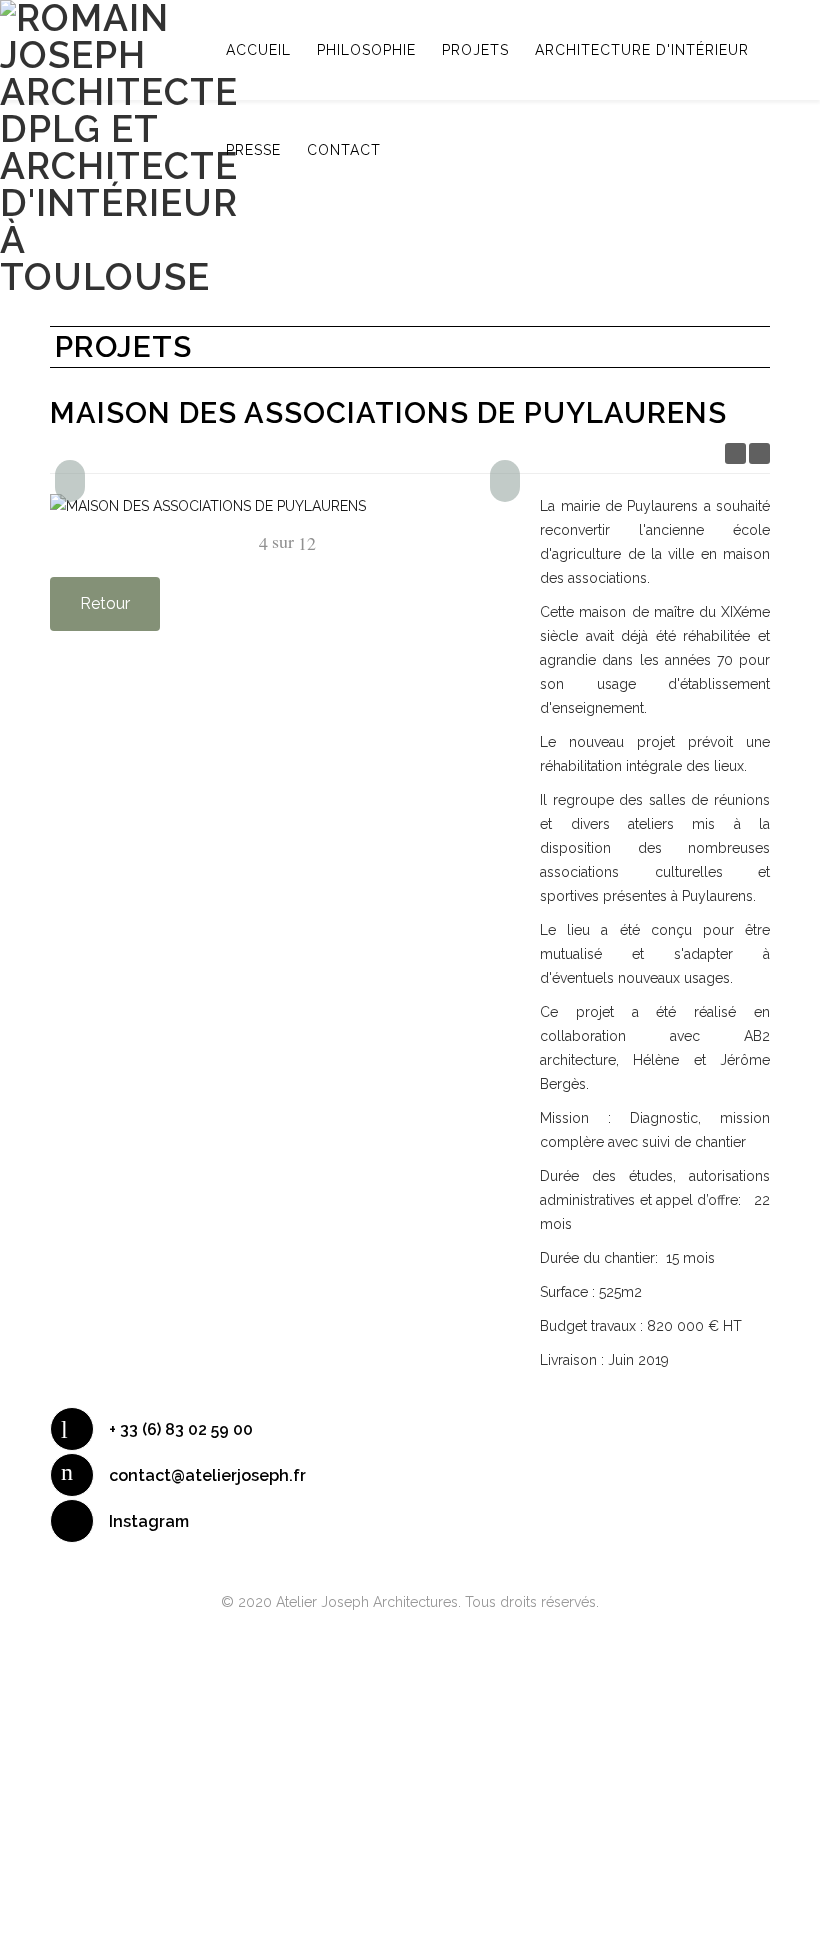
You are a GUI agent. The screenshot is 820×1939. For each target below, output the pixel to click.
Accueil (258, 50)
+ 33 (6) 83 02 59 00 (181, 1429)
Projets (475, 50)
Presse (253, 150)
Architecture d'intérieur (642, 50)
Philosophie (366, 50)
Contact (344, 150)
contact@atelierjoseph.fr (207, 1475)
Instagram (149, 1521)
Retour (105, 603)
